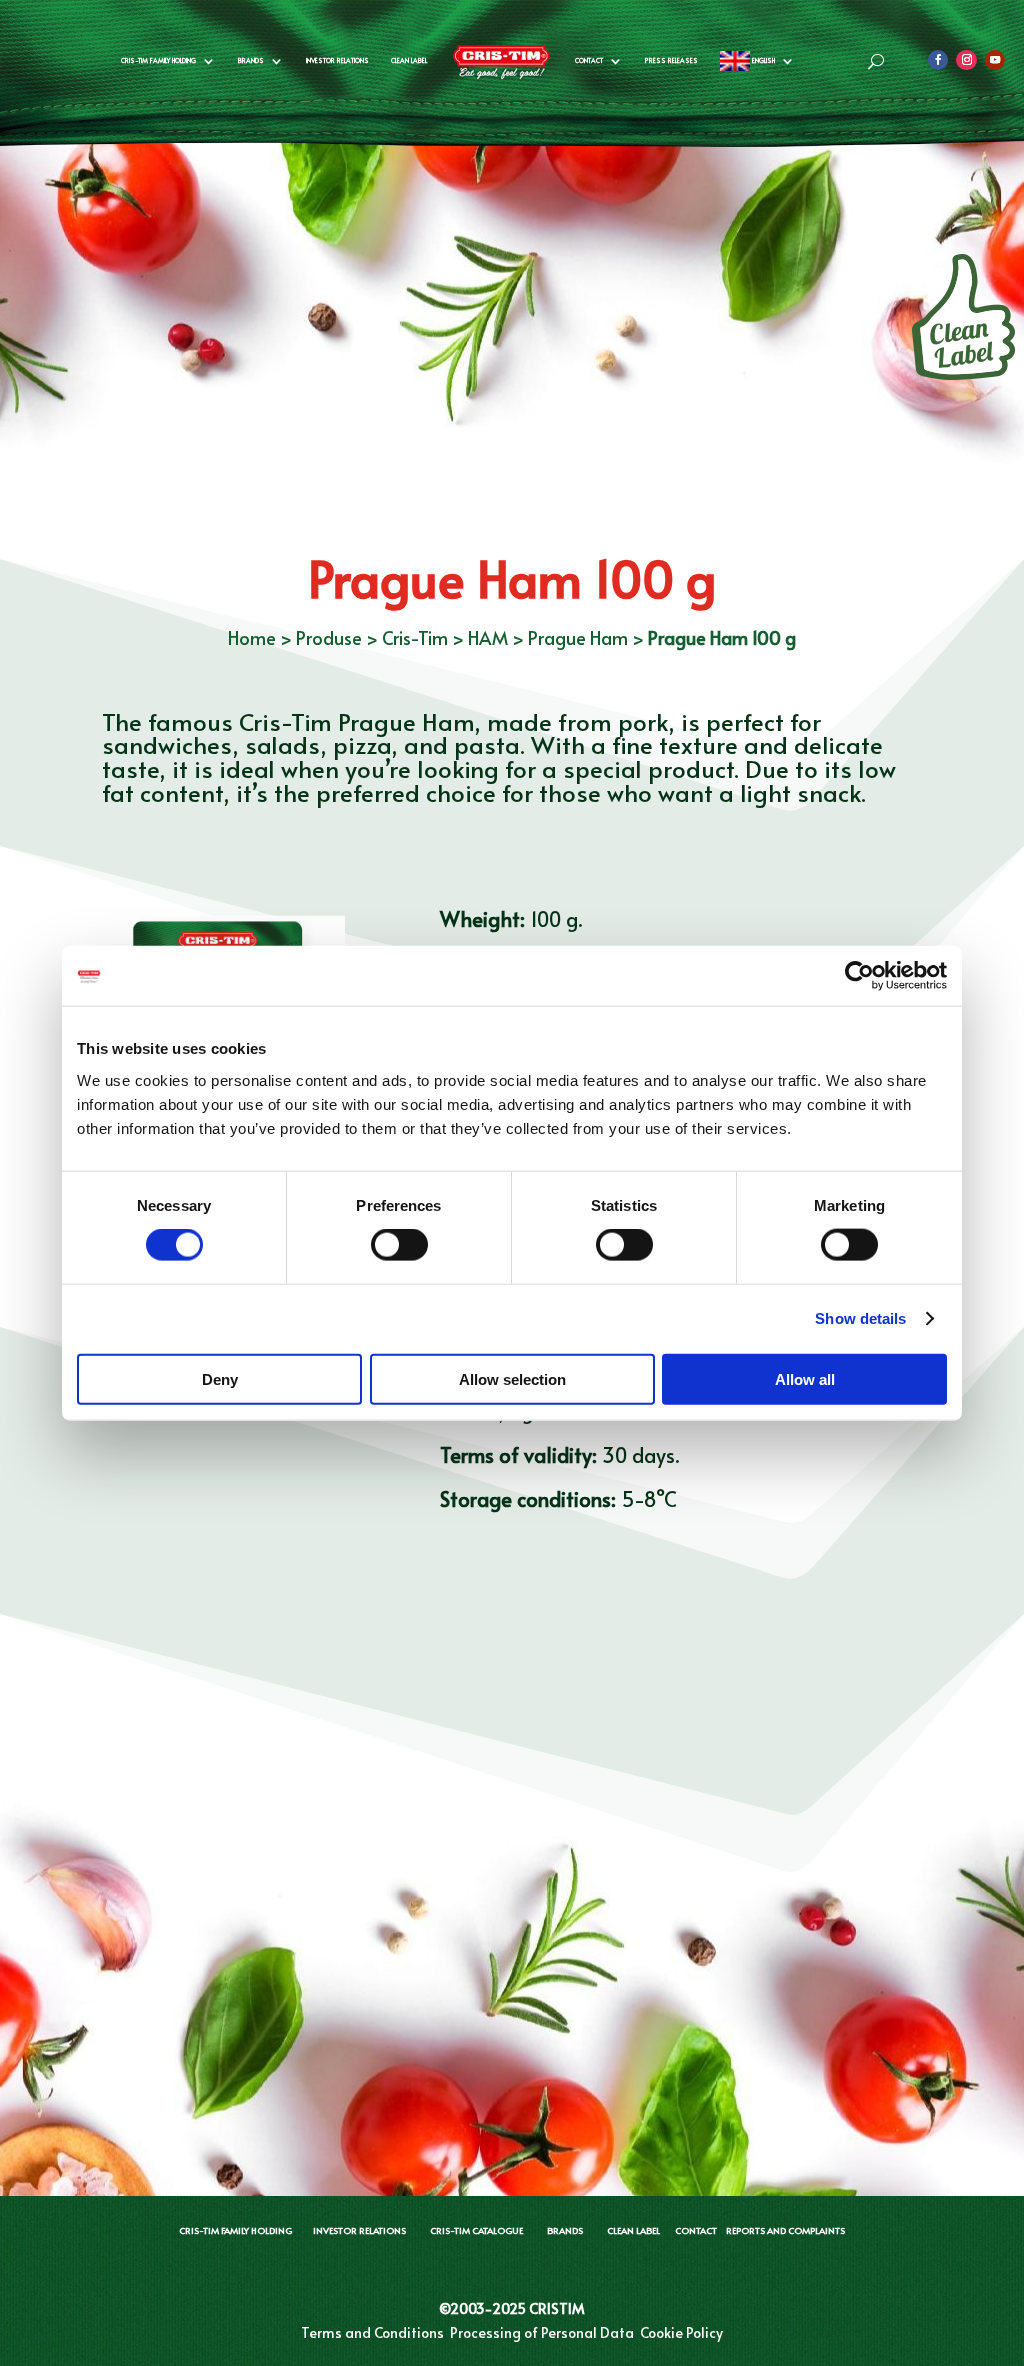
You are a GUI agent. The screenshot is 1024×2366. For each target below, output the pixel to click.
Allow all (805, 1378)
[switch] (399, 1245)
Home (252, 637)
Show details (860, 1318)
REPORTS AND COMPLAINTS (785, 2230)
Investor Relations (337, 60)
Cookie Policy (681, 2332)
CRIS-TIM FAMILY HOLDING (235, 2230)
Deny (220, 1378)
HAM (488, 637)
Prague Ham (578, 637)
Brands (251, 60)
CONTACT (696, 2230)
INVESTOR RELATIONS (359, 2230)
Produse (329, 637)
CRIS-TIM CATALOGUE (476, 2230)
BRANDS (565, 2230)
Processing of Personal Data (542, 2332)
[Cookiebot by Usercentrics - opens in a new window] (859, 976)
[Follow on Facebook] (938, 60)
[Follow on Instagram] (966, 60)
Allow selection (512, 1378)
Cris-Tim (415, 637)
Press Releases (671, 60)
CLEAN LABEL (409, 60)
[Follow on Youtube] (995, 60)
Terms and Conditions (372, 2332)
